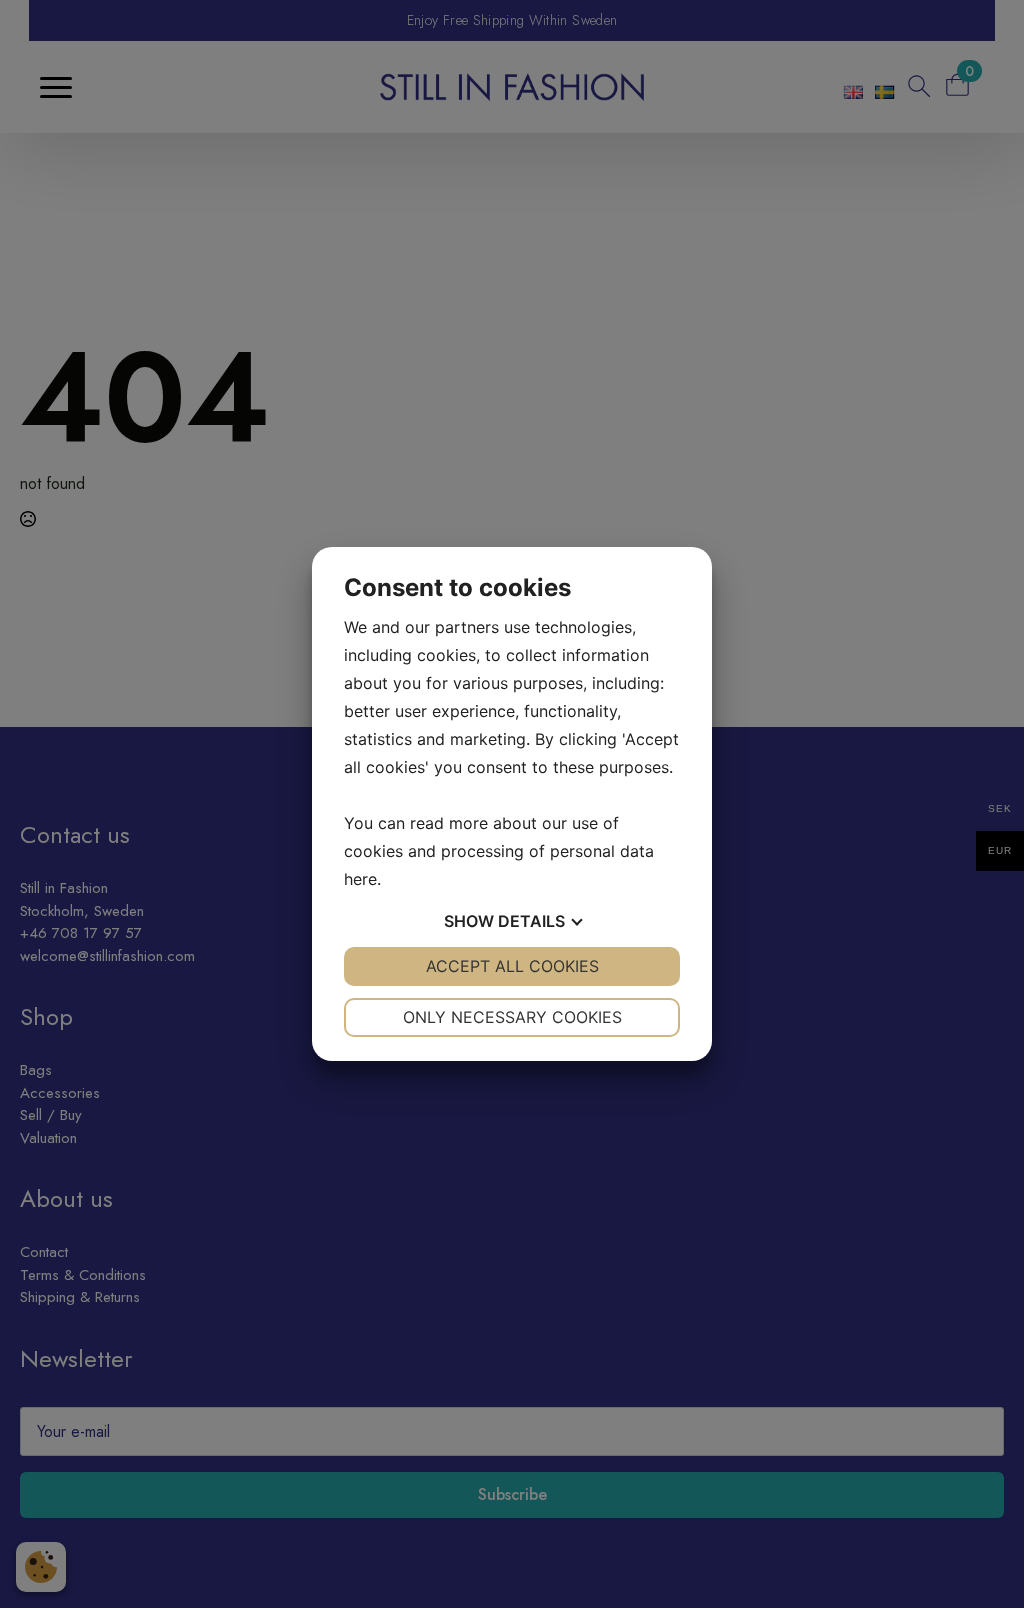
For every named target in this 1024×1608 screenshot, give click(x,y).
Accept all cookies (512, 966)
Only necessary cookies (512, 1017)
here (360, 879)
